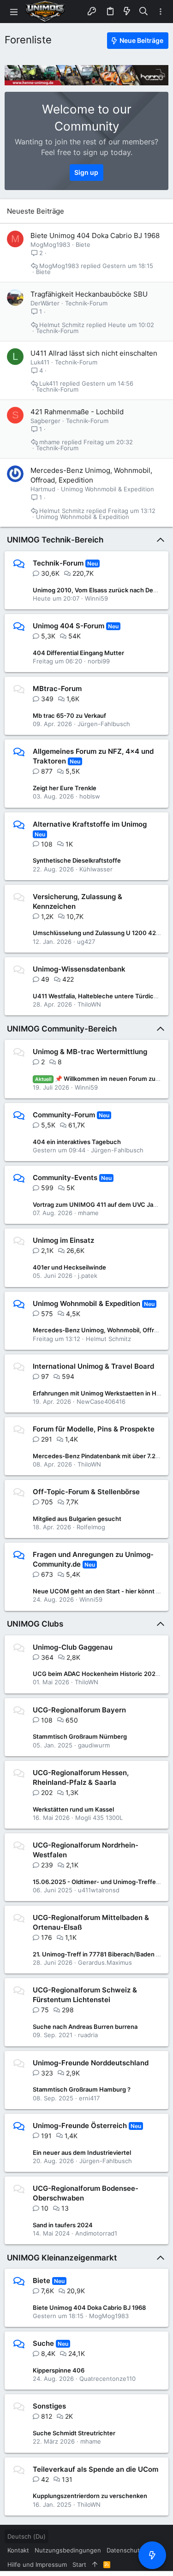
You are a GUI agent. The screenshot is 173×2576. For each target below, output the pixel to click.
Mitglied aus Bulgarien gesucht (77, 1519)
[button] (14, 12)
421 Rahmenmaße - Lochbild (77, 412)
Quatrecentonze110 (107, 2379)
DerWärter (45, 303)
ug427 (86, 942)
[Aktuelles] (127, 12)
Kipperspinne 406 (59, 2370)
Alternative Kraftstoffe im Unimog (90, 824)
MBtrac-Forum (57, 689)
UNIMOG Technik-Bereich (55, 540)
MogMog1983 (50, 244)
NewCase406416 (101, 1401)
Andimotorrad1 (96, 2233)
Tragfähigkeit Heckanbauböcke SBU (89, 294)
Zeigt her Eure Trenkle (65, 788)
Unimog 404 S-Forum (69, 626)
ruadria (88, 2035)
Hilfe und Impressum (37, 2564)
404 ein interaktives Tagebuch (77, 1142)
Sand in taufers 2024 (63, 2225)
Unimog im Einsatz (63, 1240)
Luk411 (40, 362)
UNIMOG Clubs (35, 1624)
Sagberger (45, 421)
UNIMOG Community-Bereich (62, 1029)
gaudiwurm (94, 1745)
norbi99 (99, 661)
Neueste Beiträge (36, 211)
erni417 (89, 2098)
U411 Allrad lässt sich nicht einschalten (94, 353)
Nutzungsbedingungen (68, 2550)
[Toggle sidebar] (161, 12)
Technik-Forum (86, 303)
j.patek (88, 1276)
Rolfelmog (91, 1527)
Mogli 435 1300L (99, 1818)
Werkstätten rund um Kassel (73, 1809)
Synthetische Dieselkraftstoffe (77, 860)
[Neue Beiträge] (152, 2555)
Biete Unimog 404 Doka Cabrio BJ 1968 (95, 236)
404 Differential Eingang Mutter (78, 653)
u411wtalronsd (99, 1890)
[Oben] (95, 2564)
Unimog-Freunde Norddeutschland (91, 2063)
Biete (83, 244)
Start (79, 2564)
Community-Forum (64, 1115)
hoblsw (90, 796)
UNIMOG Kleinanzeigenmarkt (62, 2258)
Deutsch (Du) (27, 2536)
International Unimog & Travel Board (93, 1366)
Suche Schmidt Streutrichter (74, 2433)
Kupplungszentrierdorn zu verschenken (90, 2496)
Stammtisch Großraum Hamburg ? (82, 2089)
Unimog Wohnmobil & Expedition (107, 489)
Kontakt (18, 2550)
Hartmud (43, 489)
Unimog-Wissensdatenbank (79, 969)
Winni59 (96, 598)
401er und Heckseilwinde (69, 1267)
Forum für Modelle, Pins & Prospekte (94, 1429)
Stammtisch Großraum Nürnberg (80, 1736)
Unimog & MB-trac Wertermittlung (90, 1052)
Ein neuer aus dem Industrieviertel (82, 2153)
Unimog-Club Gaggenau (73, 1647)
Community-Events (65, 1178)
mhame (50, 442)
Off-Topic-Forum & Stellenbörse (86, 1492)
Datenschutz (125, 2550)
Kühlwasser (96, 869)
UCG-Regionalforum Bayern (79, 1710)
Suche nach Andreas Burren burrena (85, 2027)
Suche (43, 2343)
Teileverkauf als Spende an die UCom (95, 2469)
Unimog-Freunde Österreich (80, 2126)
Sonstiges (49, 2406)
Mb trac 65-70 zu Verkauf (69, 716)
